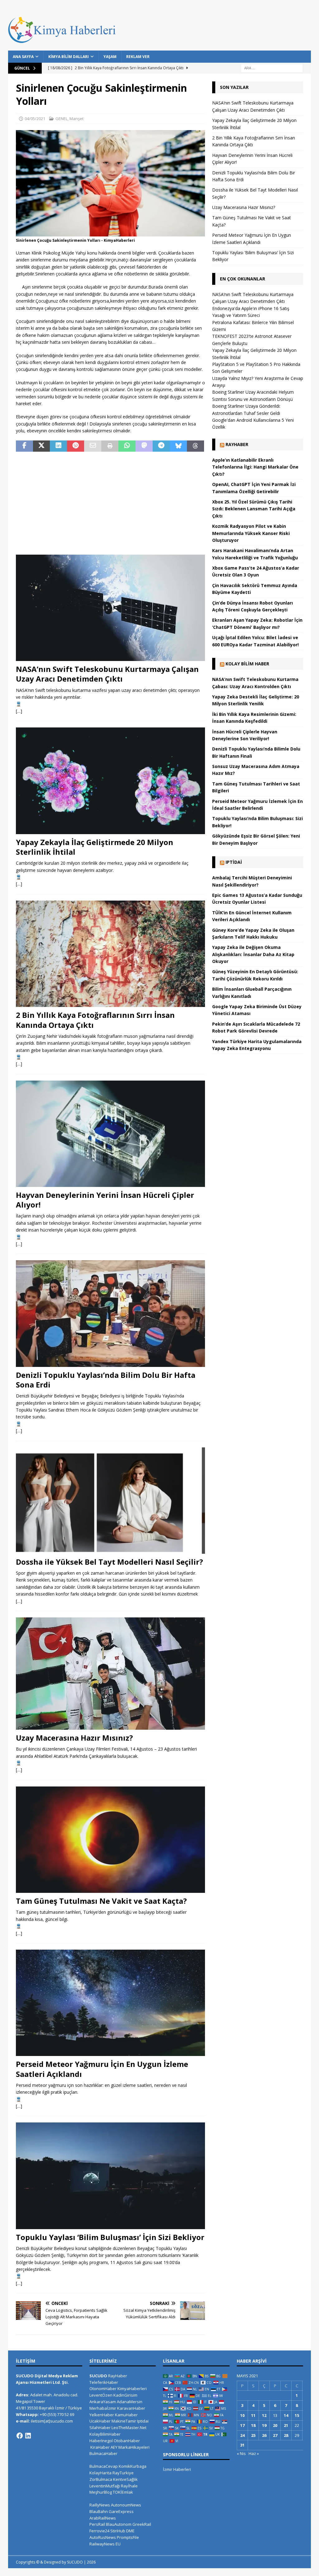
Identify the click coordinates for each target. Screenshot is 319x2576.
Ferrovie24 (99, 2531)
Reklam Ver (138, 57)
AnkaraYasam (103, 2402)
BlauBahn (99, 2511)
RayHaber (237, 444)
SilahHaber (100, 2428)
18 (253, 2425)
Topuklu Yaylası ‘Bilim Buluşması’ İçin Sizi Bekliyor (110, 2237)
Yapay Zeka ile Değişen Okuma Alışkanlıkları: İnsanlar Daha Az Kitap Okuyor (253, 954)
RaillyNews (100, 2505)
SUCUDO (98, 2376)
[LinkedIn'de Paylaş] (58, 446)
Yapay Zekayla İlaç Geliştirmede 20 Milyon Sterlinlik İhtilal (95, 847)
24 (242, 2435)
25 (253, 2435)
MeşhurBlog (101, 2492)
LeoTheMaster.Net (129, 2428)
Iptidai (234, 862)
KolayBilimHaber (105, 2434)
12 (264, 2415)
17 (242, 2425)
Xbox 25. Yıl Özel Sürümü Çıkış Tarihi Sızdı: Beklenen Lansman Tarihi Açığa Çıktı (254, 509)
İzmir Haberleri (177, 2469)
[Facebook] (20, 2436)
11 (253, 2415)
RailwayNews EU (105, 2544)
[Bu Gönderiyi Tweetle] (42, 446)
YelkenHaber (102, 2415)
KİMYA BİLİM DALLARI (69, 57)
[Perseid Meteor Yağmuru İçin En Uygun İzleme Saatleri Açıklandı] (110, 2003)
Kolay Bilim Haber (247, 664)
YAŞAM (110, 57)
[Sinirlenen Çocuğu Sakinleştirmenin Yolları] (110, 233)
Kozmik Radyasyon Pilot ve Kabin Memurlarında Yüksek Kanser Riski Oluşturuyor (251, 533)
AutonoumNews (126, 2505)
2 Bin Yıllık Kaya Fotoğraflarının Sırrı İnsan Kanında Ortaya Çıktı (95, 1020)
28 (286, 2435)
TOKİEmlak (123, 2492)
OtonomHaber (103, 2389)
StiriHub (118, 2531)
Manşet (76, 119)
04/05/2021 (35, 119)
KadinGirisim (125, 2395)
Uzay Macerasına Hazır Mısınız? (74, 1738)
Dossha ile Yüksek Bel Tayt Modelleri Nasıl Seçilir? (110, 1562)
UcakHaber (100, 2421)
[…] (19, 711)
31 (242, 2445)
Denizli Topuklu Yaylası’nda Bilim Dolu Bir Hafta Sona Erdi (106, 1380)
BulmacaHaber (103, 2453)
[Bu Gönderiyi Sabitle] (76, 446)
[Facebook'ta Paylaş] (24, 446)
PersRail (97, 2524)
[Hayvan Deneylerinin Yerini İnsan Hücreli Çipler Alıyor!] (110, 1134)
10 (242, 2415)
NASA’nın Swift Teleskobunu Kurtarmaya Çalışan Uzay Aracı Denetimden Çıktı (107, 674)
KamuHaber (126, 2415)
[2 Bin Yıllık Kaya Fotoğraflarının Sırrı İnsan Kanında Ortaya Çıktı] (110, 954)
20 (275, 2425)
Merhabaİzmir (103, 2408)
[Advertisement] (110, 503)
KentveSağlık (125, 2479)
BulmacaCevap (104, 2466)
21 (286, 2425)
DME (130, 2531)
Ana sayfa (23, 57)
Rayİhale (129, 2486)
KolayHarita (100, 2473)
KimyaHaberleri (132, 2389)
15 (297, 2415)
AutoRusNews (103, 2537)
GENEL (62, 119)
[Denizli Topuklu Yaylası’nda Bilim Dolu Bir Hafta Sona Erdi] (110, 1313)
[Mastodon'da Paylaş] (144, 446)
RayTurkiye (123, 2473)
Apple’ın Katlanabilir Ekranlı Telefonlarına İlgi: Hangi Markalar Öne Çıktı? (255, 467)
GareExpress (121, 2511)
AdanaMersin (130, 2402)
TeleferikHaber (104, 2382)
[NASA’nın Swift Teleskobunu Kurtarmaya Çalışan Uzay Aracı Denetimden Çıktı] (110, 608)
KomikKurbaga (133, 2466)
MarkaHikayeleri (134, 2447)
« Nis (241, 2453)
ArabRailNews (103, 2518)
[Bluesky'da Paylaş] (178, 446)
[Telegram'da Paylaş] (161, 446)
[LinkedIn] (28, 2436)
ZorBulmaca (101, 2479)
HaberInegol (101, 2441)
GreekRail (142, 2524)
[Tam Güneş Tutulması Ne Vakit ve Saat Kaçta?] (110, 1840)
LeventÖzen (101, 2395)
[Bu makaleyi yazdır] (110, 446)
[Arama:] (272, 68)
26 (264, 2435)
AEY (114, 2447)
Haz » (254, 2453)
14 (286, 2415)
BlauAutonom (119, 2524)
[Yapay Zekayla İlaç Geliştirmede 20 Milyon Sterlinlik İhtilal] (110, 781)
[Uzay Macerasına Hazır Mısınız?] (110, 1674)
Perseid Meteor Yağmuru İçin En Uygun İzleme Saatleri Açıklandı (102, 2069)
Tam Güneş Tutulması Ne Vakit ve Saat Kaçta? (101, 1901)
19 (264, 2425)
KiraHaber (100, 2447)
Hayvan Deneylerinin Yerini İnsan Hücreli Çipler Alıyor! (105, 1200)
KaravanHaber (131, 2408)
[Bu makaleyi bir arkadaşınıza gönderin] (93, 446)
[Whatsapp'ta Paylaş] (127, 446)
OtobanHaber (127, 2441)
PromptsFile (128, 2537)
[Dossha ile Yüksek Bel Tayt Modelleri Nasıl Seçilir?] (110, 1501)
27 (275, 2435)
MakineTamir (124, 2421)
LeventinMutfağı (105, 2486)
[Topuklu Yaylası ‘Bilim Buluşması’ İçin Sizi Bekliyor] (110, 2176)
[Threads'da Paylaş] (195, 446)
